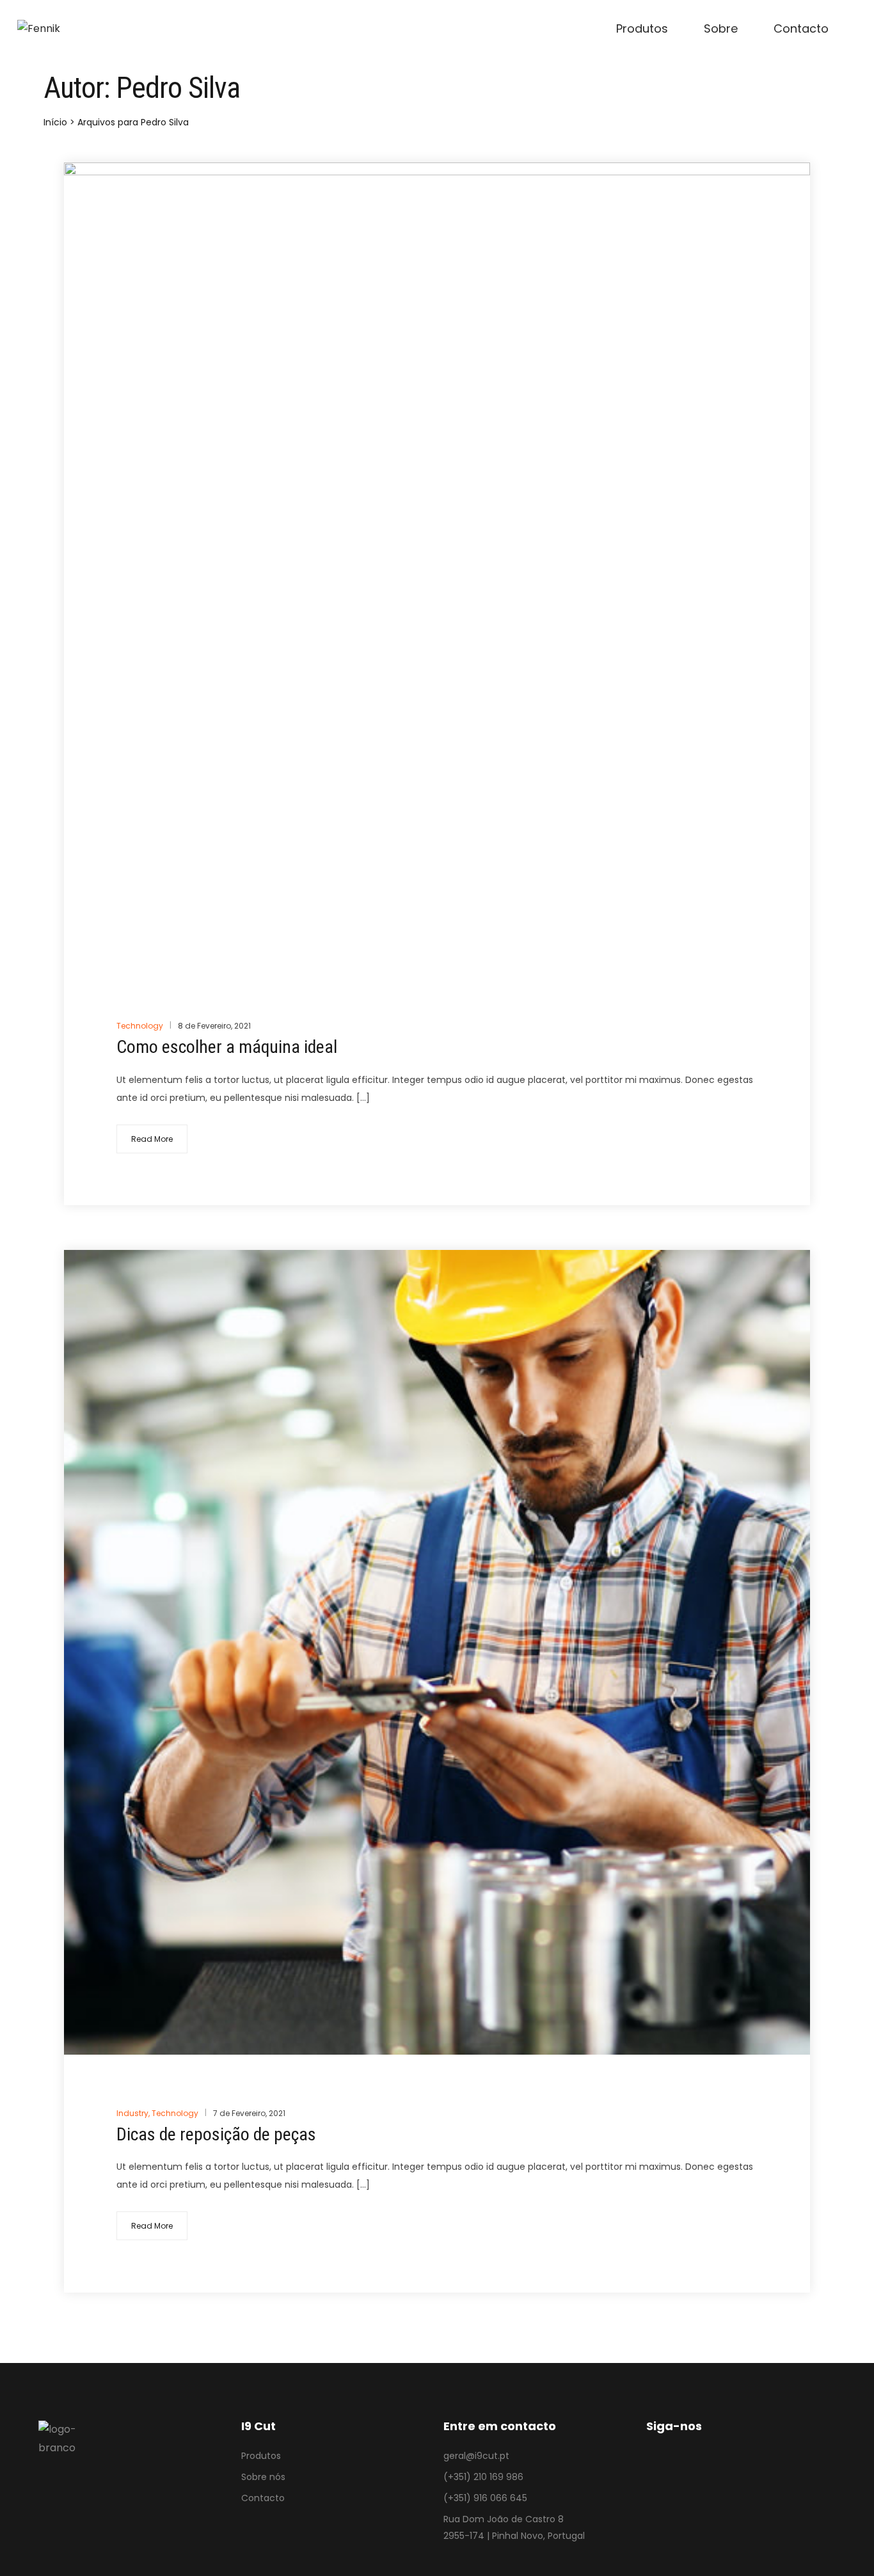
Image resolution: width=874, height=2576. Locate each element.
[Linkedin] (725, 2473)
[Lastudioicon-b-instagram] (690, 2473)
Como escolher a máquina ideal (227, 1047)
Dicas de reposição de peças (216, 2134)
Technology (140, 1026)
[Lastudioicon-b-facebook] (655, 2473)
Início (55, 122)
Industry (132, 2113)
